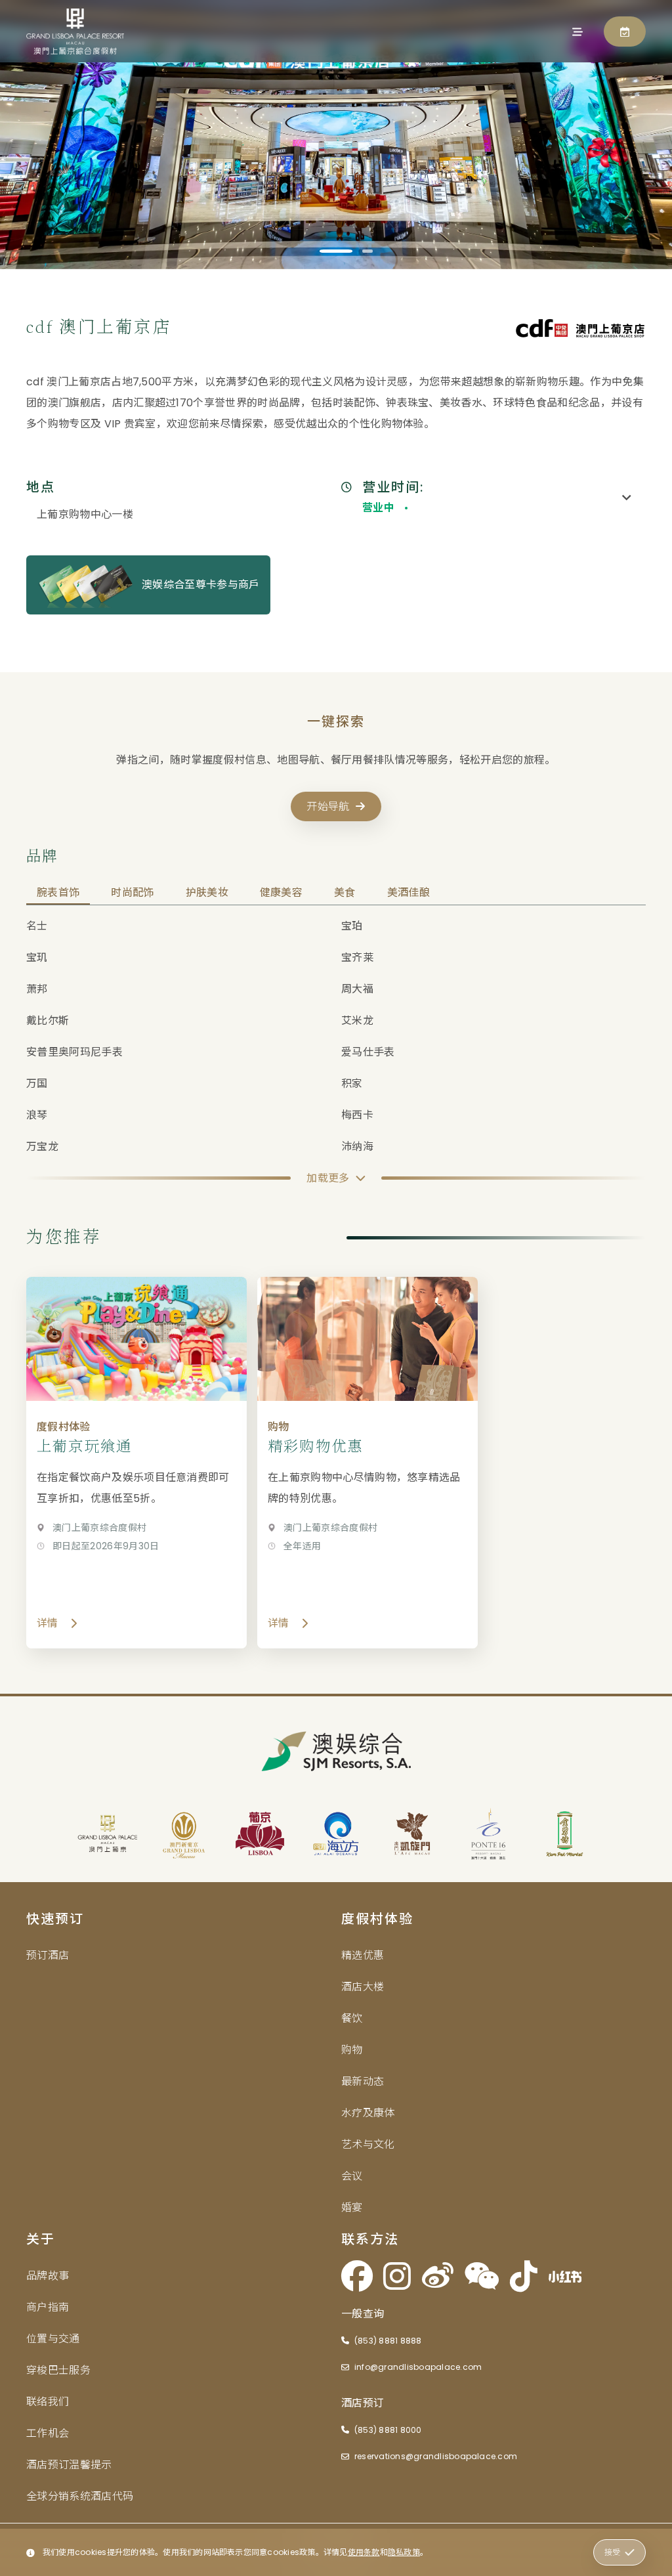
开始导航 (328, 806)
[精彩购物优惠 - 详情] (367, 1463)
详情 (48, 1623)
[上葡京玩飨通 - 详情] (136, 1463)
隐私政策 (404, 2552)
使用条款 (364, 2552)
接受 (612, 2552)
